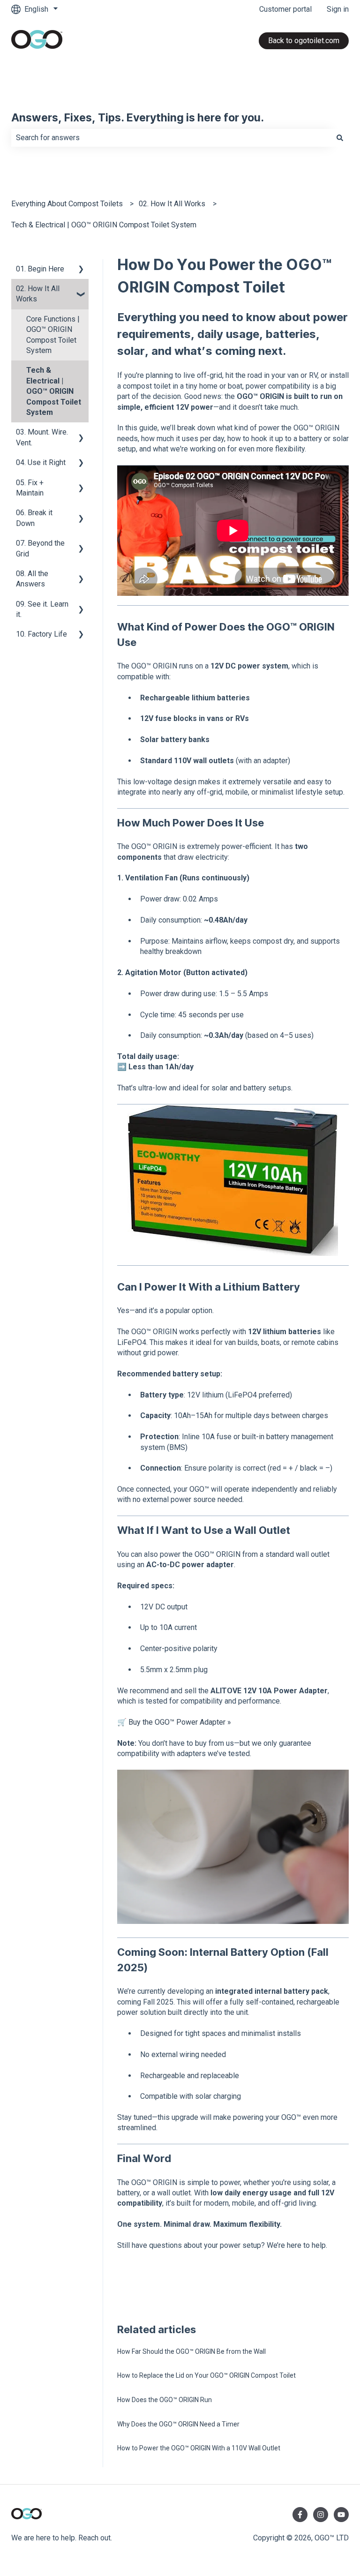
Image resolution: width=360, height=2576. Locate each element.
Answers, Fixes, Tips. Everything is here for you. (138, 118)
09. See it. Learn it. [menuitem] (42, 609)
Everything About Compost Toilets (67, 204)
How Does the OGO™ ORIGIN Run (165, 2400)
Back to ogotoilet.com (304, 41)
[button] (81, 270)
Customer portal (285, 9)
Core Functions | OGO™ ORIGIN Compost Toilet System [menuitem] (53, 335)
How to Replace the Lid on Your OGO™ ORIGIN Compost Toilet (206, 2375)
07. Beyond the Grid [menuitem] (40, 548)
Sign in (338, 9)
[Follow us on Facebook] (300, 2515)
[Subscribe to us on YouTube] (341, 2515)
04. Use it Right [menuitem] (41, 462)
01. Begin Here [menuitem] (40, 269)
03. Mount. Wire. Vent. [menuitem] (42, 437)
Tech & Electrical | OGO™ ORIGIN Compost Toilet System (104, 225)
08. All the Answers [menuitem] (32, 579)
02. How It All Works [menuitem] (38, 294)
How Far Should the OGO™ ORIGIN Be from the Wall (191, 2351)
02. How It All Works (172, 204)
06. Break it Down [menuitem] (34, 518)
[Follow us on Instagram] (321, 2515)
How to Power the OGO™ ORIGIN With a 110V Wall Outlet (199, 2448)
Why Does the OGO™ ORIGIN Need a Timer (178, 2424)
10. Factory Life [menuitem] (41, 634)
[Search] (340, 138)
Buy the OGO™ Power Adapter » (180, 1722)
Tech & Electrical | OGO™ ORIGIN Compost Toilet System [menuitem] (54, 391)
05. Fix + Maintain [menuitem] (30, 488)
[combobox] (171, 138)
